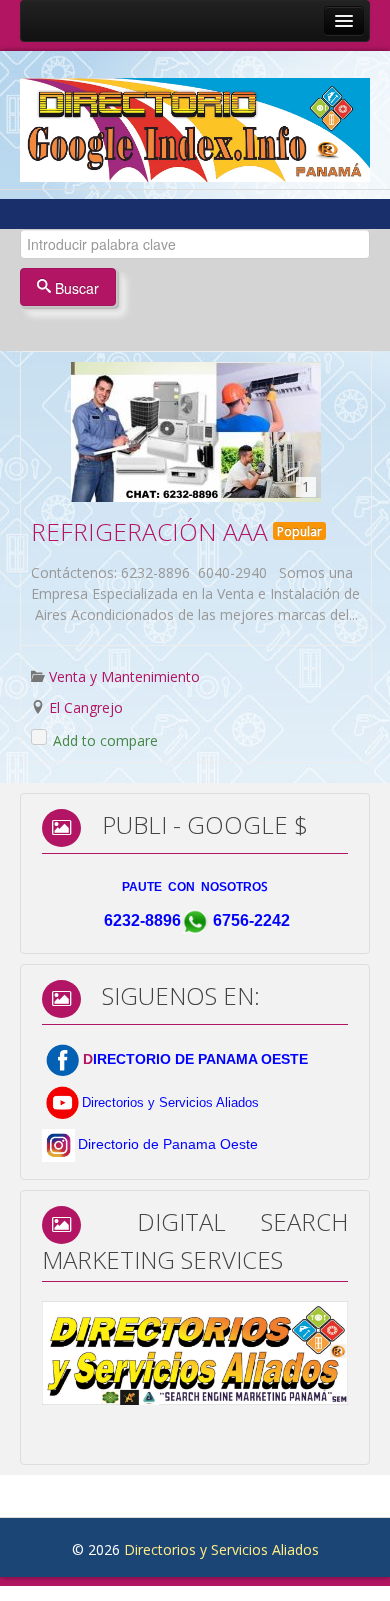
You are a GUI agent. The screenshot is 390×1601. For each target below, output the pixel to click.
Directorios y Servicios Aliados (221, 1549)
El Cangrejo (86, 707)
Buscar (75, 288)
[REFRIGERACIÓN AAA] (196, 432)
